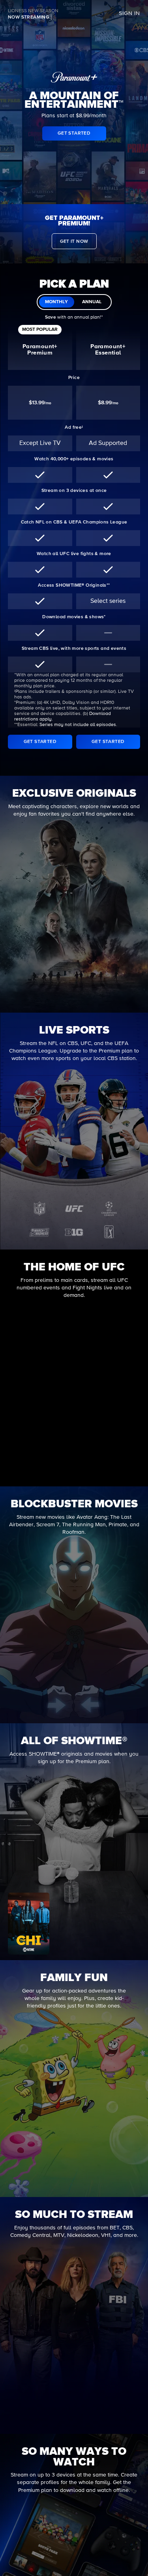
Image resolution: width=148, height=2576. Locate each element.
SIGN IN (129, 13)
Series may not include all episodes (78, 725)
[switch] (74, 302)
